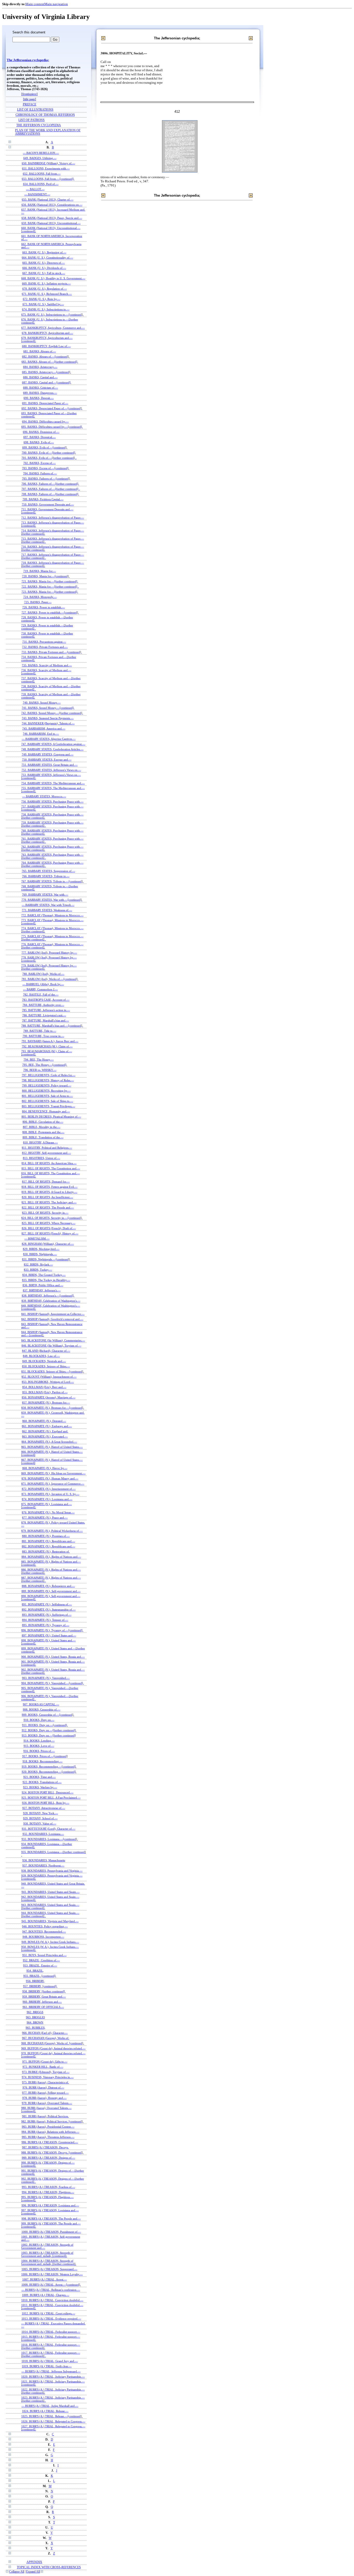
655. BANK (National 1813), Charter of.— (48, 199)
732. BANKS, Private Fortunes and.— (45, 647)
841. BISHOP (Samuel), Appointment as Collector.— (53, 1314)
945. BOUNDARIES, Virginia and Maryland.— (50, 1921)
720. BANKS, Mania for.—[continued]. (46, 576)
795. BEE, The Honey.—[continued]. (45, 1065)
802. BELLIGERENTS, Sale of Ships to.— (47, 1101)
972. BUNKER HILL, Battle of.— (43, 2067)
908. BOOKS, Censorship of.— (42, 1709)
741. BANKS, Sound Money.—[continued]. (48, 708)
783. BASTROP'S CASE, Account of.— (46, 1000)
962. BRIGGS (35, 2012)
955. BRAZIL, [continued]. (40, 1976)
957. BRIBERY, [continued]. (40, 1986)
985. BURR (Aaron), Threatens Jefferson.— (48, 2137)
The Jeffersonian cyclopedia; (28, 60)
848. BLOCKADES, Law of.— (41, 1356)
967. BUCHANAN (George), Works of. (46, 2038)
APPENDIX (34, 2562)
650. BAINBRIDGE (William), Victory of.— (48, 163)
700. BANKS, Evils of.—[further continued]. (49, 453)
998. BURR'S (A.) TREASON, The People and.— (51, 2219)
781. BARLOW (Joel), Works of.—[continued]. (50, 979)
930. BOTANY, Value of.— (40, 1823)
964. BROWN (35, 2022)
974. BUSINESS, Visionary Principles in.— (48, 2077)
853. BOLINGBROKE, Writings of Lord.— (48, 1382)
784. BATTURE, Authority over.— (43, 1005)
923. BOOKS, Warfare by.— (40, 1787)
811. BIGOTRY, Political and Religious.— (47, 1148)
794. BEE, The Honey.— (39, 1060)
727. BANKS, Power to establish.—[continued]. (50, 612)
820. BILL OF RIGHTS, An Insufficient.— (47, 1197)
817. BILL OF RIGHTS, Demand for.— (46, 1182)
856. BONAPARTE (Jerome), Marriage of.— (49, 1397)
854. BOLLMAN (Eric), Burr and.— (44, 1387)
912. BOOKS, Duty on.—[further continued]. (49, 1730)
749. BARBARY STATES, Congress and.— (48, 754)
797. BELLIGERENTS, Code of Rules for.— (49, 1075)
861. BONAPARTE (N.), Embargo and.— (47, 1426)
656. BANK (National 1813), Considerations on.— (52, 205)
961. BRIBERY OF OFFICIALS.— (43, 2007)
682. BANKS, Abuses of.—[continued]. (46, 356)
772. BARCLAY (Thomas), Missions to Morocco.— (52, 915)
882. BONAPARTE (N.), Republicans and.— (48, 1546)
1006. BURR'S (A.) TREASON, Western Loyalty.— (52, 2274)
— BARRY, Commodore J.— (40, 989)
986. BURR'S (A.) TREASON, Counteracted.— (50, 2142)
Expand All (33, 2572)
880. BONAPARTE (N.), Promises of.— (46, 1536)
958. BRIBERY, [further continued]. (44, 1991)
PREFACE (30, 105)
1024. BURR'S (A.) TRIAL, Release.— (45, 2411)
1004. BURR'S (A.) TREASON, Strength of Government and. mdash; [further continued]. (49, 2262)
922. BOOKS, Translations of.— (42, 1782)
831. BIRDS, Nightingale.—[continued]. (46, 1259)
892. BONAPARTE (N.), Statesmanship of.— (49, 1609)
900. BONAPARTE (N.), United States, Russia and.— (53, 1657)
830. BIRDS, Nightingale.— (40, 1254)
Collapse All (17, 2572)
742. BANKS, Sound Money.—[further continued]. (52, 713)
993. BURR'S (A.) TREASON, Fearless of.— (48, 2187)
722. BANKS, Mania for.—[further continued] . (50, 586)
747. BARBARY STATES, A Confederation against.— (53, 744)
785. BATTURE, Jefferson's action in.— (46, 1010)
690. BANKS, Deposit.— (39, 398)
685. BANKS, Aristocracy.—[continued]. (47, 372)
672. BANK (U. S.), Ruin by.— (42, 299)
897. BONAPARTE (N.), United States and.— (49, 1635)
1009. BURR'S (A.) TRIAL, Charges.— (46, 2295)
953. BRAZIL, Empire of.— (40, 1965)
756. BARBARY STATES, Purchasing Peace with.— (52, 802)
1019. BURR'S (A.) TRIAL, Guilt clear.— (47, 2366)
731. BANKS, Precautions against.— (44, 642)
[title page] (30, 99)
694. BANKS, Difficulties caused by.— (45, 421)
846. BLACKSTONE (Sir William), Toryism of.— (51, 1346)
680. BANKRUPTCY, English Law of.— (46, 346)
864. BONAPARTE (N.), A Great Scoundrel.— (49, 1442)
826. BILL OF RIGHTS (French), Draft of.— (49, 1228)
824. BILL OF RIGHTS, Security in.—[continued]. (52, 1218)
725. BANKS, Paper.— (38, 602)
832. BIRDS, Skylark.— (38, 1264)
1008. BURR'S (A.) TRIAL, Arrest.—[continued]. (51, 2285)
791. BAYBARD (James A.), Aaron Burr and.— (50, 1041)
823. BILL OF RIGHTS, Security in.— (45, 1213)
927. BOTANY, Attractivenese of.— (44, 1808)
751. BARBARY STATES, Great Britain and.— (49, 765)
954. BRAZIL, (35, 1971)
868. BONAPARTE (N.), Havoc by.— (45, 1468)
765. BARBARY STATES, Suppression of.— (48, 871)
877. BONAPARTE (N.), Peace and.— (45, 1518)
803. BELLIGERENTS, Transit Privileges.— (48, 1106)
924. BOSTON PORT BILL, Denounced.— (48, 1792)
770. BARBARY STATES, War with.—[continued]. (52, 900)
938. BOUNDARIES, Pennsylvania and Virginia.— (52, 1871)
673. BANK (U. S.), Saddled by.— (43, 304)
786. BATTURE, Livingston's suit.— (44, 1015)
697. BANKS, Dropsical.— (40, 437)
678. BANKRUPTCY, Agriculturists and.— (47, 333)
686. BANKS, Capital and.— (40, 377)
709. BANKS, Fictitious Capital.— (43, 499)
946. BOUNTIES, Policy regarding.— (45, 1926)
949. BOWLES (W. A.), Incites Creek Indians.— (50, 1942)
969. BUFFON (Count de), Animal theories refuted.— (53, 2048)
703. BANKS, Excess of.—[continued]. (46, 468)
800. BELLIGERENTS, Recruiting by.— (46, 1091)
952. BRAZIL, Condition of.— (41, 1960)
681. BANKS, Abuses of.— (40, 351)
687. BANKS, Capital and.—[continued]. (47, 382)
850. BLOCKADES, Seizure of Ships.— (46, 1366)
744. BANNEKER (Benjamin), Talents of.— (48, 723)
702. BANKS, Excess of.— (40, 463)
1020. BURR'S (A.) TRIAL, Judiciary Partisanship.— (53, 2377)
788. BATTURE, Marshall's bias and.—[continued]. (52, 1026)
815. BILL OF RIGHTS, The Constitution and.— (51, 1168)
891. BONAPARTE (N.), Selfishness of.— (47, 1604)
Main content (35, 4)
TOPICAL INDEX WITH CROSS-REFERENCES (49, 2567)
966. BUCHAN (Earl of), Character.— (45, 2033)
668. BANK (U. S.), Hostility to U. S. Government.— (53, 278)
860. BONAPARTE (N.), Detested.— (44, 1421)
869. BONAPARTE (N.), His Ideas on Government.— (53, 1473)
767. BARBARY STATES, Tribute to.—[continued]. (52, 881)
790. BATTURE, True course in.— (43, 1036)
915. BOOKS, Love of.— (39, 1746)
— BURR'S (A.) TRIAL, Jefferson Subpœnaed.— (51, 2371)
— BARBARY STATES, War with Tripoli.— (48, 905)
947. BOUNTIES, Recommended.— (44, 1931)
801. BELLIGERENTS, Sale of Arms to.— (47, 1096)
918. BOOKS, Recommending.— (43, 1761)
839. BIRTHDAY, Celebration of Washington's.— (51, 1301)
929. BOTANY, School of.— (40, 1818)
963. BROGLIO (35, 2017)
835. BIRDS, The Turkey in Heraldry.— (46, 1280)
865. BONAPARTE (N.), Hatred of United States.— (52, 1447)
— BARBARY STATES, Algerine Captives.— (49, 739)
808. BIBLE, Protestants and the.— (43, 1132)
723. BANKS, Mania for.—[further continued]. (50, 592)
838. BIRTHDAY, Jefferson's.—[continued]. (48, 1296)
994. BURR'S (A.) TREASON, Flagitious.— (48, 2192)
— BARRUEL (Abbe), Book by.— (43, 984)
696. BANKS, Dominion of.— (41, 432)
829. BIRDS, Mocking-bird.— (41, 1249)
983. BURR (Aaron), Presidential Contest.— (48, 2127)
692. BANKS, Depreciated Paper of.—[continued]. (52, 408)
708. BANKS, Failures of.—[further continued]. (50, 494)
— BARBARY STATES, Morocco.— (44, 796)
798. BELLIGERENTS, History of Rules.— (48, 1080)
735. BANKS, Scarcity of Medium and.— (47, 665)
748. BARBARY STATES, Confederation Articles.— (52, 749)
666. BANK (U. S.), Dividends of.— (44, 268)
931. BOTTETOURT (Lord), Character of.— (49, 1829)
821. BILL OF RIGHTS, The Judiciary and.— (49, 1202)
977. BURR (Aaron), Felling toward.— (45, 2093)
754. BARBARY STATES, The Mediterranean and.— (53, 783)
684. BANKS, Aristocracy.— (40, 367)
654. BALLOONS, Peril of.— (41, 184)
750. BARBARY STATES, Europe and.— (47, 760)
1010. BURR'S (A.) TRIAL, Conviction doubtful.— (52, 2300)
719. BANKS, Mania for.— (40, 571)
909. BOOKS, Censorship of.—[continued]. (48, 1715)
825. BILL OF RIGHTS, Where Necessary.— (49, 1223)
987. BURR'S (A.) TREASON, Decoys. (45, 2147)
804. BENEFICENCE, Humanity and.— (46, 1111)
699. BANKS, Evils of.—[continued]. (45, 447)
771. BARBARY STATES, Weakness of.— (47, 910)
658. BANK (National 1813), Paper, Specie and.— (52, 218)
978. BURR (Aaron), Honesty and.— (44, 2098)
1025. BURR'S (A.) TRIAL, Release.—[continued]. (52, 2416)
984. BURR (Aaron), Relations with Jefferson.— (50, 2132)
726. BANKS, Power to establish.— (44, 607)
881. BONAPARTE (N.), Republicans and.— (48, 1541)
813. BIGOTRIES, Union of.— (41, 1158)
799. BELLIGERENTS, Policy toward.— (47, 1085)
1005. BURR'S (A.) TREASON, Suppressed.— (49, 2269)
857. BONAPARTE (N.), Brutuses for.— (46, 1403)
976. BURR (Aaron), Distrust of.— (43, 2087)
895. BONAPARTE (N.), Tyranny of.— (46, 1625)
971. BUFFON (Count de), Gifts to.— (45, 2062)
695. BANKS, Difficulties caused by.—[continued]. (52, 427)
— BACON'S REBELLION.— (41, 153)
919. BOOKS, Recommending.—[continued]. (49, 1766)
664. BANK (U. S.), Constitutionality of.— (47, 257)
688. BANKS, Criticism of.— (41, 388)
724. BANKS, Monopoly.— (40, 597)
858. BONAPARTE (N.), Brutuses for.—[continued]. (53, 1408)
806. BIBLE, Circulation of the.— (43, 1122)
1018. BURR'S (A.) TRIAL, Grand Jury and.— (50, 2361)
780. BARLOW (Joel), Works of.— (43, 974)
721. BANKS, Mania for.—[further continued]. (50, 581)
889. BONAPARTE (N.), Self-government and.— (51, 1591)
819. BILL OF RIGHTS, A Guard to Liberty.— (49, 1192)
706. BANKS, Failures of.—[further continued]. (50, 484)
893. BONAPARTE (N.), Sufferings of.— (47, 1615)
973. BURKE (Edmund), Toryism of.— (46, 2072)
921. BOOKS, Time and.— (40, 1777)
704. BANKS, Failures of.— (40, 473)
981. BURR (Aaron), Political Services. (45, 2116)
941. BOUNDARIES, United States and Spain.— (51, 1892)
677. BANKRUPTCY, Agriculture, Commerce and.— (53, 328)
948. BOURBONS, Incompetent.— (43, 1937)
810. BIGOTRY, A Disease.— (40, 1142)
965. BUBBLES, (36, 2028)
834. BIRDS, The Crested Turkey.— (44, 1275)
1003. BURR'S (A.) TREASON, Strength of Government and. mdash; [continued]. (47, 2254)
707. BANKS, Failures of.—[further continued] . (51, 489)
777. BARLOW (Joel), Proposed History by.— (49, 953)
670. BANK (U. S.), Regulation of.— (45, 289)
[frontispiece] (29, 94)
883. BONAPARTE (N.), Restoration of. (46, 1551)
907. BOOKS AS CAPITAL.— (41, 1704)
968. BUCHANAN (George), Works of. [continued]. (53, 2043)
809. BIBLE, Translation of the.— (43, 1137)
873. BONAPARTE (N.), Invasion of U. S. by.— (50, 1494)
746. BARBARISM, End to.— (41, 734)
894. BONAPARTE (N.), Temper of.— (45, 1620)
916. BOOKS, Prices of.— (39, 1751)
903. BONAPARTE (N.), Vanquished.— (46, 1678)
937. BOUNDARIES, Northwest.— (43, 1865)
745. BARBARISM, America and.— (44, 728)
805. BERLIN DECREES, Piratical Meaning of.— (51, 1117)
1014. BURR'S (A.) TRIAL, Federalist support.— (51, 2332)
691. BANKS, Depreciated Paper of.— (45, 403)
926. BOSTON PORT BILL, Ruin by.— (46, 1803)
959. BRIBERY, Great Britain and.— (44, 1997)
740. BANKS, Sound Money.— (42, 703)
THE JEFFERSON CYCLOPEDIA (39, 125)
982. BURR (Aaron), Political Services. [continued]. (52, 2121)
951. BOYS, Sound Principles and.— (44, 1955)
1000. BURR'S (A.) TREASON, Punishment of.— (51, 2232)
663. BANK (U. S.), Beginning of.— (44, 252)
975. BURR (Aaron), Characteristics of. (45, 2082)
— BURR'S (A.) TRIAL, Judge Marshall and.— (50, 2406)
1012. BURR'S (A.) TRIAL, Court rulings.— (48, 2313)
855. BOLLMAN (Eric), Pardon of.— (45, 1392)
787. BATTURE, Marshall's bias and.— (45, 1020)
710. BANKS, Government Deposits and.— (48, 504)
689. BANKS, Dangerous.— (40, 393)
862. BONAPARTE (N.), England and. (45, 1431)
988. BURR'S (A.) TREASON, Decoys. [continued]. (52, 2152)
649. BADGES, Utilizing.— (40, 158)
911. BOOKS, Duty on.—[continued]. (45, 1725)
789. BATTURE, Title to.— (40, 1031)
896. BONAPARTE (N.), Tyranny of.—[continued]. (52, 1630)
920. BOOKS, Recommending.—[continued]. (49, 1772)
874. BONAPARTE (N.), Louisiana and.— (47, 1499)
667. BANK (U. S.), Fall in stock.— (44, 273)
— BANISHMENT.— (37, 194)
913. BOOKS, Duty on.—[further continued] (49, 1735)
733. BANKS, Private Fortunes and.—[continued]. (52, 652)
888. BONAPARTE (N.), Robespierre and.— (48, 1586)
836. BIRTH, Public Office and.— (43, 1285)
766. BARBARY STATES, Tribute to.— (46, 876)
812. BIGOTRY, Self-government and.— (47, 1153)
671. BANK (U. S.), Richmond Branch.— (47, 294)
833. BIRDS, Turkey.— (38, 1270)
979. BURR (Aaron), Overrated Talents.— (47, 2103)
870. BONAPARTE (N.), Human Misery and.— (50, 1478)
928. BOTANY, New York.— (41, 1813)
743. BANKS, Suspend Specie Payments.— (48, 718)
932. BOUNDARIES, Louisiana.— (43, 1834)
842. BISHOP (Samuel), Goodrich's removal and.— (52, 1319)
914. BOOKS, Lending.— (39, 1741)
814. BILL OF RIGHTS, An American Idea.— (49, 1163)
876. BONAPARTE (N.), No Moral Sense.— (48, 1512)
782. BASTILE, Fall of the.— (41, 994)
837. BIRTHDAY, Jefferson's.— (42, 1290)
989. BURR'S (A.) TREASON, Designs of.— (48, 2158)
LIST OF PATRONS (31, 120)
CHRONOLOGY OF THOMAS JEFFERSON (45, 115)
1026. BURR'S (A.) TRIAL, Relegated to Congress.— (53, 2421)
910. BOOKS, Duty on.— (39, 1720)
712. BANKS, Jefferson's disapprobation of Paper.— (53, 518)
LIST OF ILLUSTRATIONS (35, 110)
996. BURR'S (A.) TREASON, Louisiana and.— (50, 2205)
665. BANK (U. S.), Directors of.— (44, 263)
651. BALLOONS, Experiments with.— (46, 168)
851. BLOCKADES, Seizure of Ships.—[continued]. (53, 1371)
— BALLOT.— (35, 189)
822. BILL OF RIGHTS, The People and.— (48, 1207)
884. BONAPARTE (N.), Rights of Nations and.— (51, 1557)
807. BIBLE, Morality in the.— (42, 1127)
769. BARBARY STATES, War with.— (45, 895)
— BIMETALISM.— (37, 1239)
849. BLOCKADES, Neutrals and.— (44, 1361)
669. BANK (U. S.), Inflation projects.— (46, 283)
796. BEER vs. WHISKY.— (40, 1070)
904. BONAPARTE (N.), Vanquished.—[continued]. (52, 1683)
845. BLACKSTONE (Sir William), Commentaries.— (53, 1340)
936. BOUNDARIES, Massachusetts (44, 1860)
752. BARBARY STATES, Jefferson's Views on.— (51, 770)
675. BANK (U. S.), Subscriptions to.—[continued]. (52, 314)
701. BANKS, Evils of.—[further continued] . (49, 458)
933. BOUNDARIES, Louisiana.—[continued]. (50, 1839)
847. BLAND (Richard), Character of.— (46, 1351)
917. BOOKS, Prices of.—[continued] (45, 1756)
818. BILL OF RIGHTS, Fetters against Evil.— (49, 1187)
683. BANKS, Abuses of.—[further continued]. (50, 362)
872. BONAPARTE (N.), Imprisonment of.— (49, 1489)
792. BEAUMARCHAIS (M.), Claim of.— (47, 1046)
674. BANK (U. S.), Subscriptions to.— (46, 309)
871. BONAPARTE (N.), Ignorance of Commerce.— (53, 1484)
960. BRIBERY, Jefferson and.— (42, 2002)
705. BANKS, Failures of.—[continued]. (46, 478)
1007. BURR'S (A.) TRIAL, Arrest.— (45, 2279)
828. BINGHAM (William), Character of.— (48, 1244)
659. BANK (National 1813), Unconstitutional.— (51, 223)
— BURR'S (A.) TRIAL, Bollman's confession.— (51, 2290)
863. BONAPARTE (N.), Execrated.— (45, 1436)
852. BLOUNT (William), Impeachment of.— (49, 1377)
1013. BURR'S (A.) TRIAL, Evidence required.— (51, 2319)
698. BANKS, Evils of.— (39, 442)
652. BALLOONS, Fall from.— (42, 174)
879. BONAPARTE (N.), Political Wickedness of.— (52, 1531)
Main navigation (56, 4)
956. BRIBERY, (35, 1981)
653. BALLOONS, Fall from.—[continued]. (48, 179)
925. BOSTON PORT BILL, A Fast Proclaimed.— (51, 1798)
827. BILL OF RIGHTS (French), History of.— (50, 1233)
